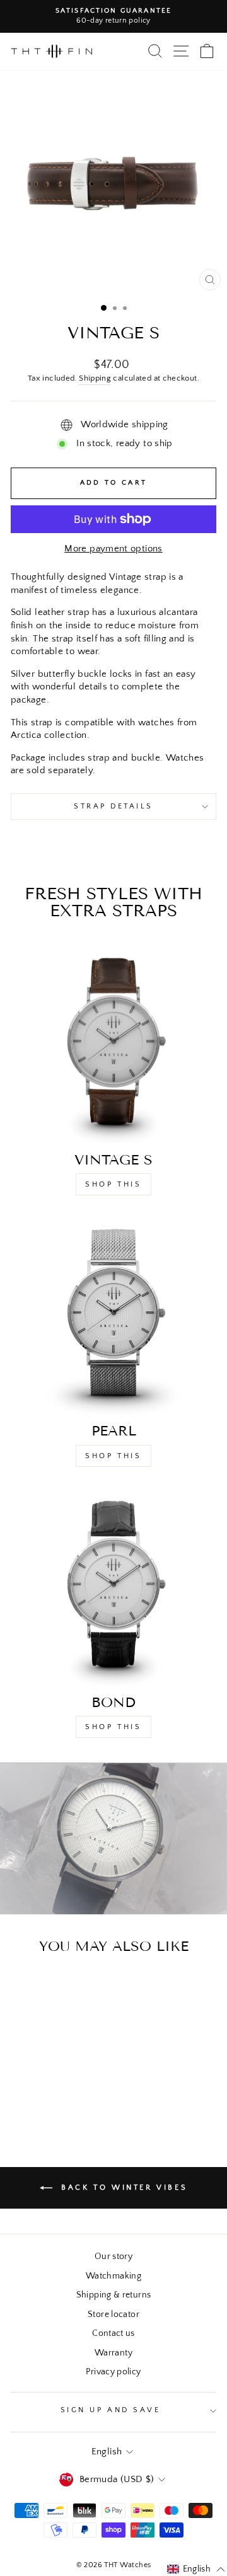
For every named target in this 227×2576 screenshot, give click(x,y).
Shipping (95, 378)
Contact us (113, 2333)
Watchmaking (113, 2276)
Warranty (113, 2353)
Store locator (113, 2314)
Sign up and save (111, 2410)
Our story (113, 2257)
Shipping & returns (114, 2295)
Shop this (113, 1456)
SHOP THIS (113, 1184)
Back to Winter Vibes (123, 2188)
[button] (196, 2570)
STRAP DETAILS (113, 806)
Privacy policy (113, 2372)
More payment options (113, 549)
